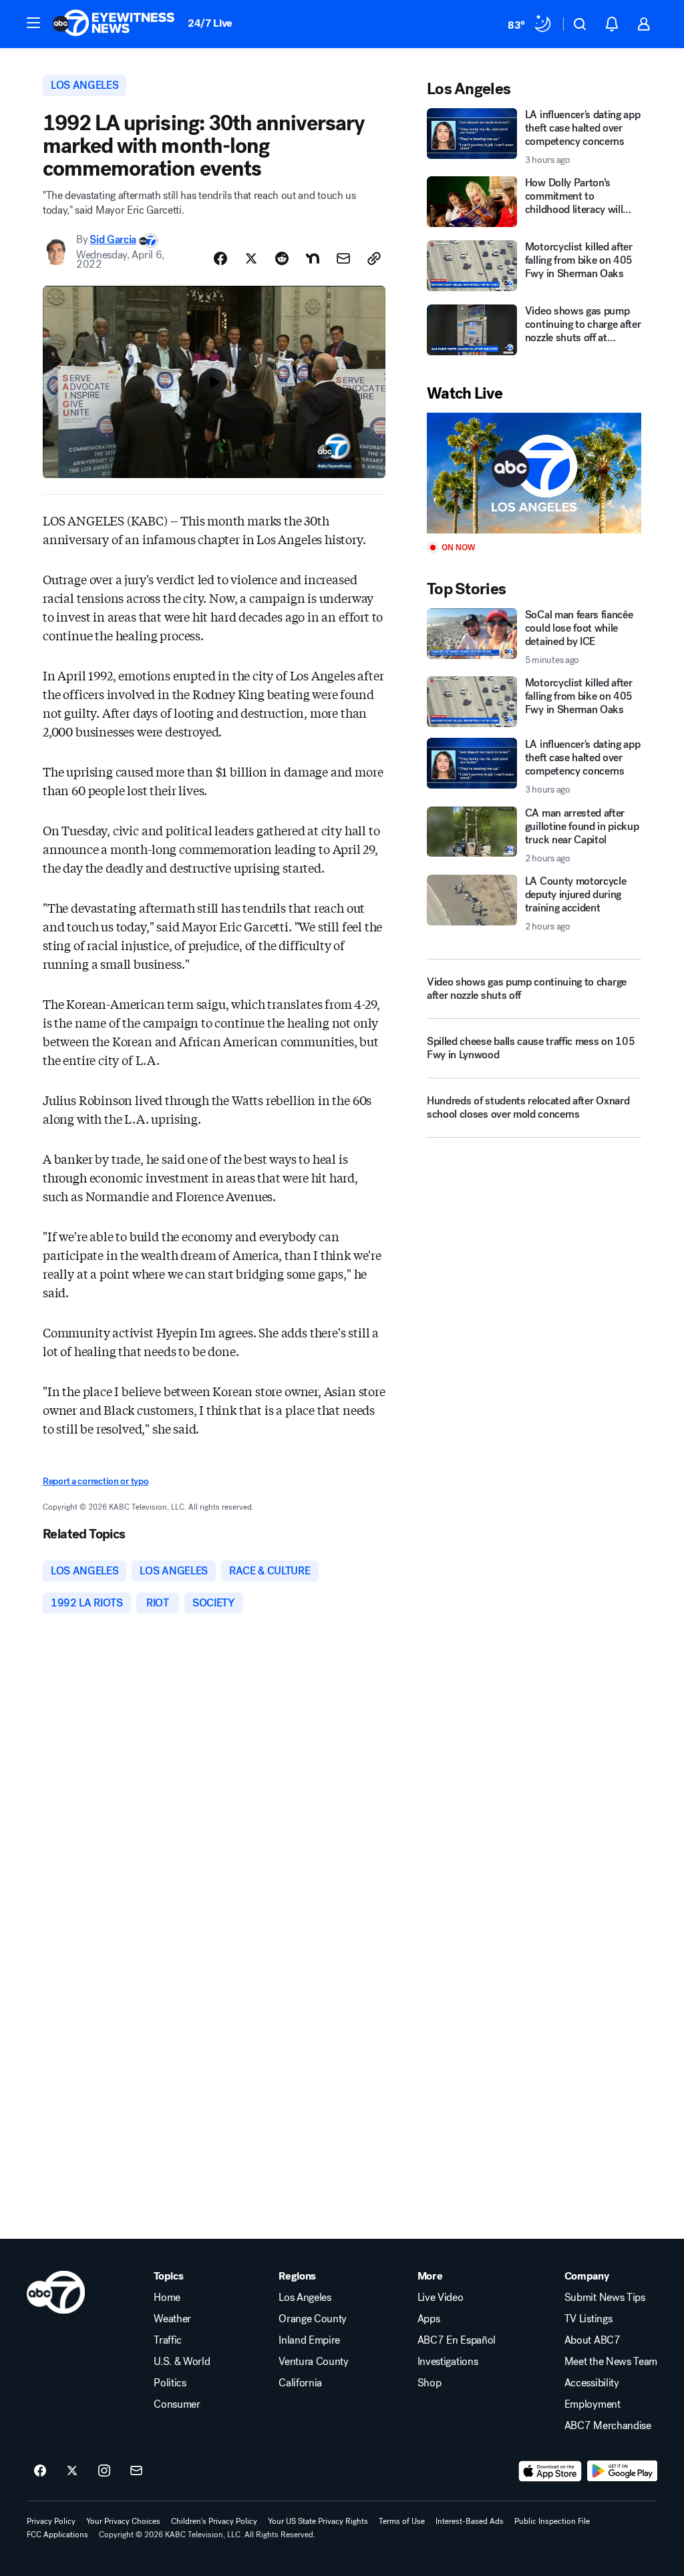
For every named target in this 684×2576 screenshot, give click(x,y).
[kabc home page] (56, 2292)
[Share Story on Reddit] (282, 258)
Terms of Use (402, 2521)
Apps (429, 2319)
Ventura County (314, 2362)
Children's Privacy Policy (214, 2521)
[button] (33, 23)
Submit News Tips (605, 2298)
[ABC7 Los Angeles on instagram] (104, 2471)
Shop (430, 2383)
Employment (592, 2404)
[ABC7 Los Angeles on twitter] (72, 2471)
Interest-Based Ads (470, 2521)
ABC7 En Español (457, 2340)
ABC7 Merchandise (608, 2426)
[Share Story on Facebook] (220, 258)
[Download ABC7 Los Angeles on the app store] (550, 2471)
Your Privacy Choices (123, 2521)
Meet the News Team (611, 2362)
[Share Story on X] (251, 258)
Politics (170, 2383)
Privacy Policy (51, 2521)
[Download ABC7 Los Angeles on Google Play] (622, 2471)
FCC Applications (57, 2535)
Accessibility (592, 2383)
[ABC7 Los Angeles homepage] (114, 24)
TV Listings (588, 2319)
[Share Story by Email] (343, 258)
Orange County (313, 2319)
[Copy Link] (374, 258)
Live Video (441, 2298)
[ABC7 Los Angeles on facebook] (40, 2471)
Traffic (168, 2340)
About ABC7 (592, 2340)
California (300, 2383)
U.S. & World (182, 2362)
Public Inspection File (552, 2521)
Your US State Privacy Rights (318, 2521)
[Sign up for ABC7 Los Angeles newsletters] (136, 2471)
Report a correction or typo (96, 1481)
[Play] (534, 473)
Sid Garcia (113, 239)
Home (167, 2298)
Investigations (448, 2362)
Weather (172, 2319)
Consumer (177, 2404)
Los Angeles (305, 2298)
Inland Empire (309, 2340)
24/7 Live (210, 23)
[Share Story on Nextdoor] (313, 258)
